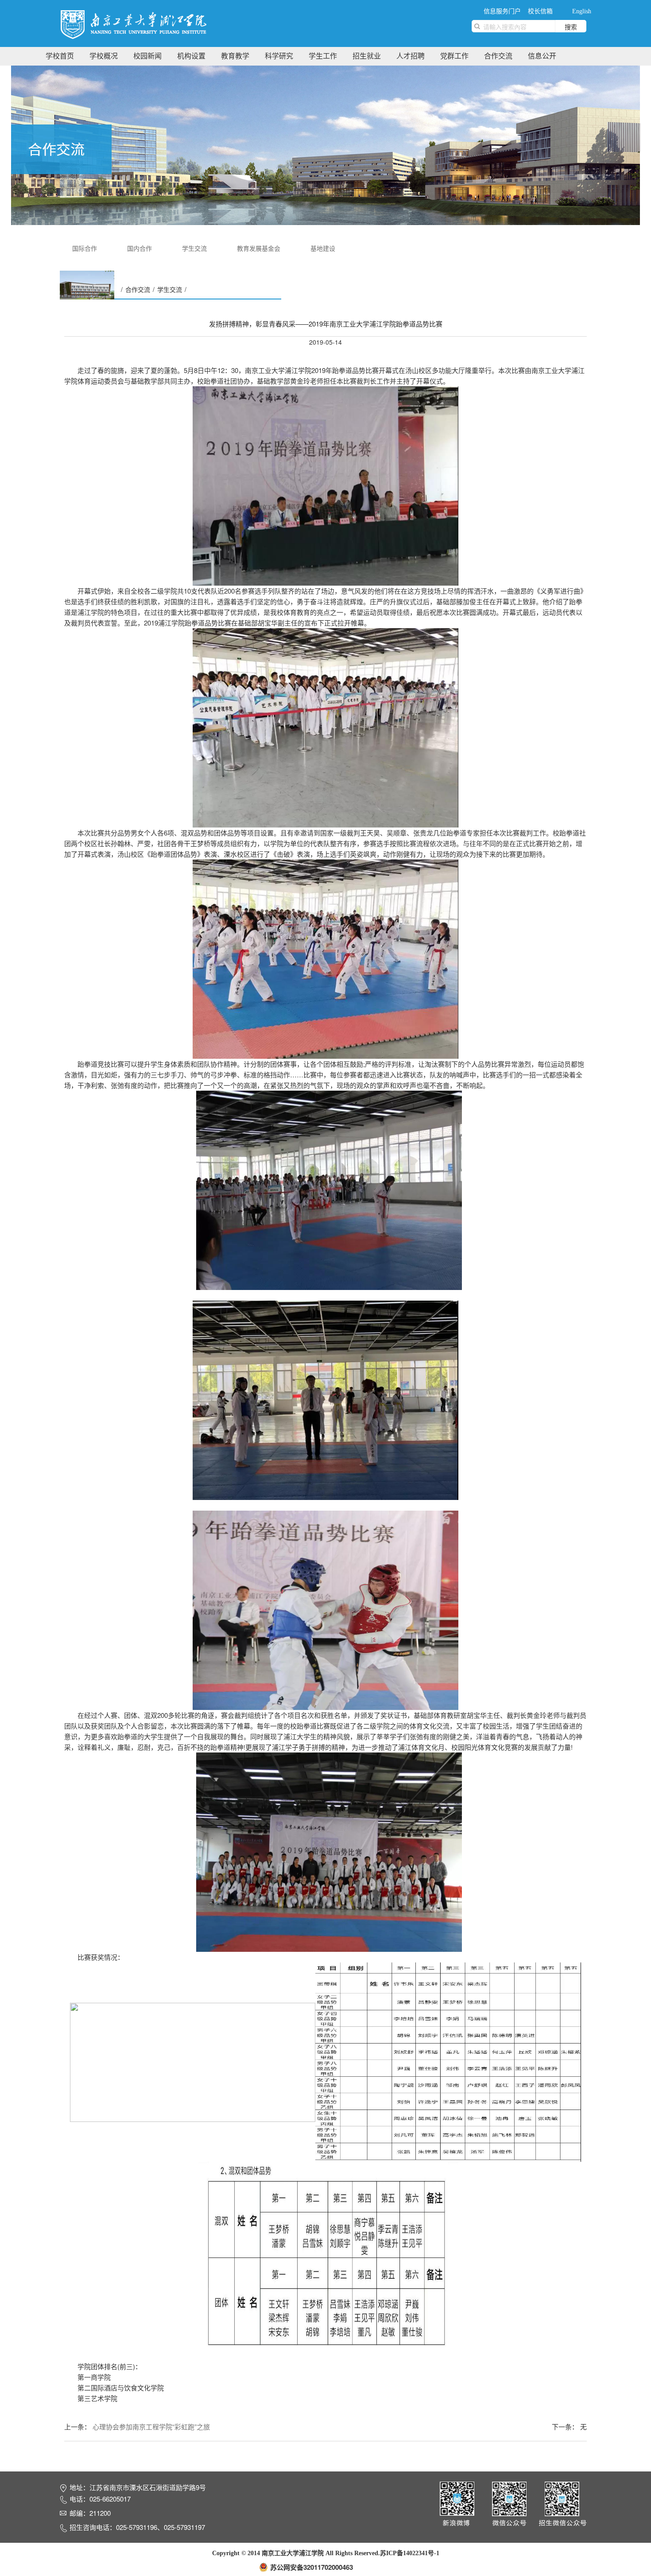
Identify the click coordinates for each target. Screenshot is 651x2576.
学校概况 (104, 56)
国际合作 (85, 248)
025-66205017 (110, 2499)
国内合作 (139, 248)
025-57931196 (137, 2527)
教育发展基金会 (259, 248)
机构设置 (191, 56)
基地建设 (323, 248)
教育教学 (235, 56)
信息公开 (542, 56)
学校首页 (60, 56)
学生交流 (194, 248)
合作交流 (498, 56)
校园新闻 (147, 56)
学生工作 (323, 56)
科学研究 (279, 56)
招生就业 (367, 56)
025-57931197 (184, 2527)
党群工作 (454, 56)
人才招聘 (411, 56)
